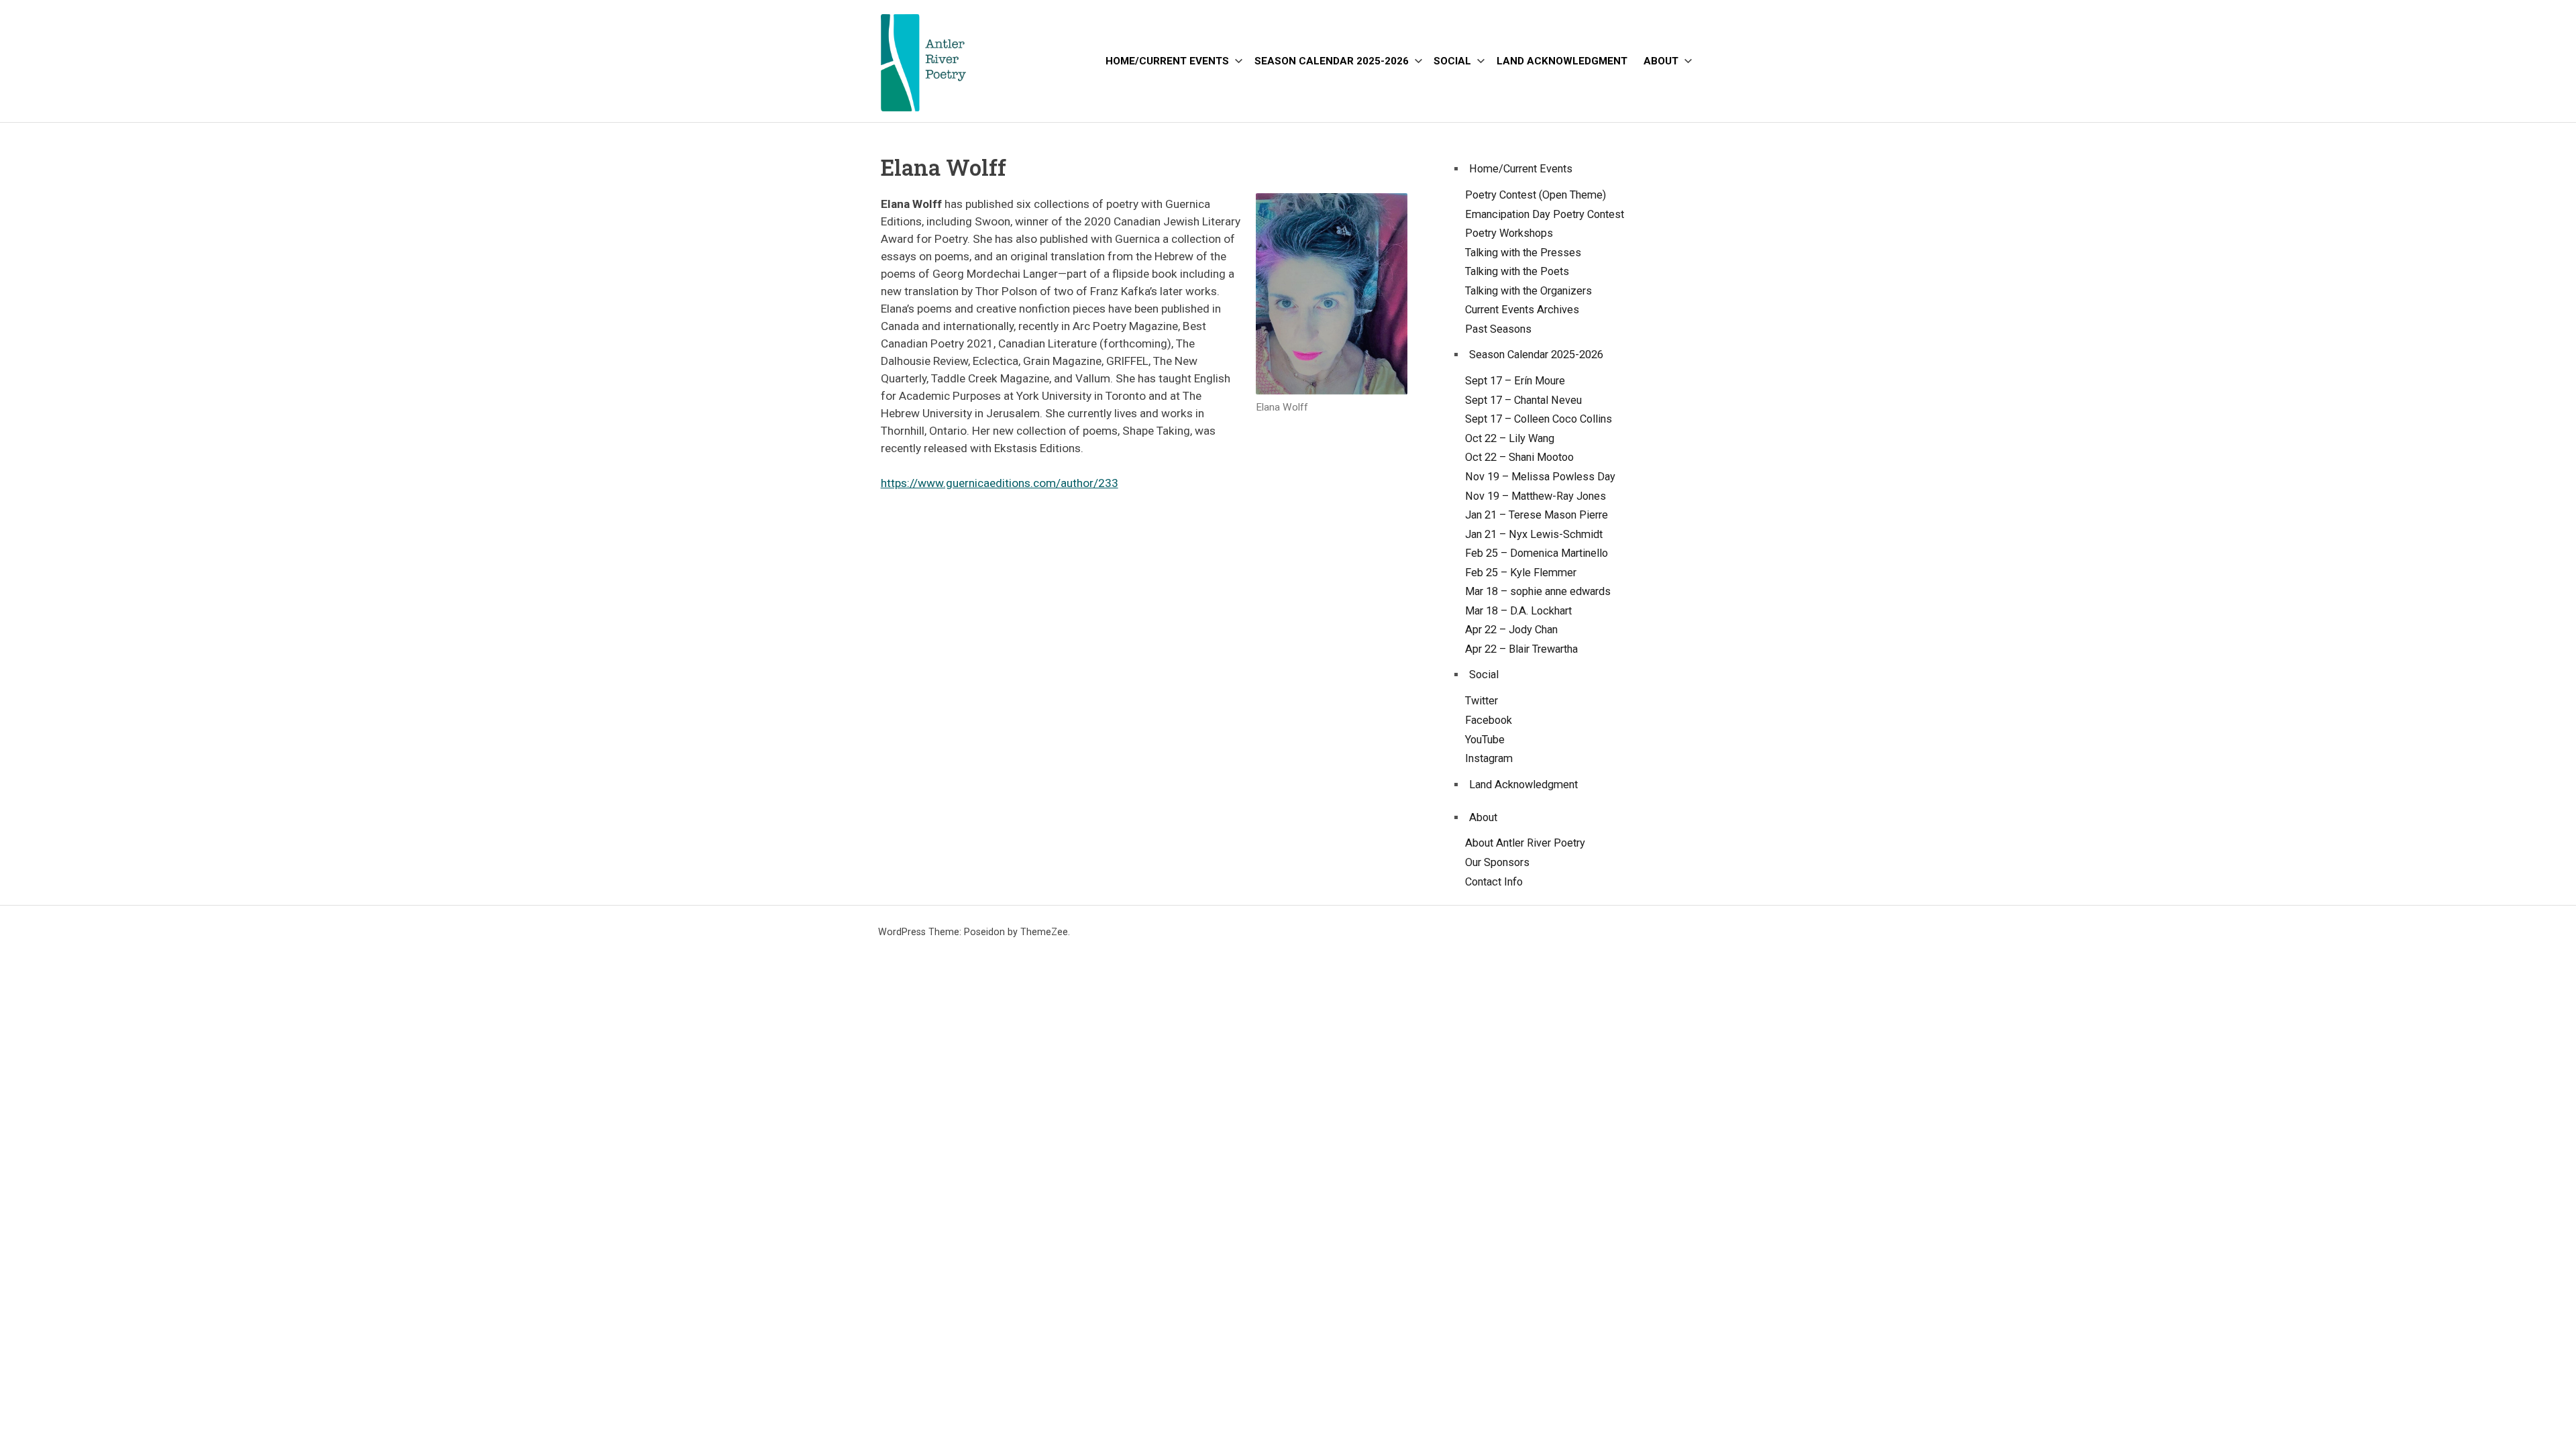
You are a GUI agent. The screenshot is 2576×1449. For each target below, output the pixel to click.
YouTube (1485, 740)
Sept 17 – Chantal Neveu (1523, 400)
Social (1452, 61)
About (1661, 61)
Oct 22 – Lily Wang (1510, 438)
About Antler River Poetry (1525, 843)
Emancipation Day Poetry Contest (1545, 214)
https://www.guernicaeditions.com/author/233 (1000, 483)
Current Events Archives (1522, 310)
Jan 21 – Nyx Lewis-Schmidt (1534, 534)
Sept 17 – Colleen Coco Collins (1539, 419)
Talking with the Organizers (1528, 291)
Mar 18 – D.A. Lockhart (1518, 611)
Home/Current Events (1167, 61)
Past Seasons (1498, 329)
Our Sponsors (1497, 862)
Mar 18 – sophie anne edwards (1538, 591)
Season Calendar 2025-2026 (1332, 61)
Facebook (1489, 720)
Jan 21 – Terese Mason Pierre (1537, 515)
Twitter (1482, 701)
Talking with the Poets (1517, 271)
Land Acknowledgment (1562, 61)
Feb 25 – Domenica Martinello (1537, 553)
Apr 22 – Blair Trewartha (1521, 649)
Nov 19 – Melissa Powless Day (1540, 477)
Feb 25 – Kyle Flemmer (1521, 573)
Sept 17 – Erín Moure (1515, 381)
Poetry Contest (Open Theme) (1536, 195)
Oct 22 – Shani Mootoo (1519, 457)
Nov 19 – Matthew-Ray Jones (1536, 496)
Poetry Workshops (1509, 233)
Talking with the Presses (1523, 253)
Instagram (1489, 758)
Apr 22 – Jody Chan (1511, 630)
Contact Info (1494, 882)
